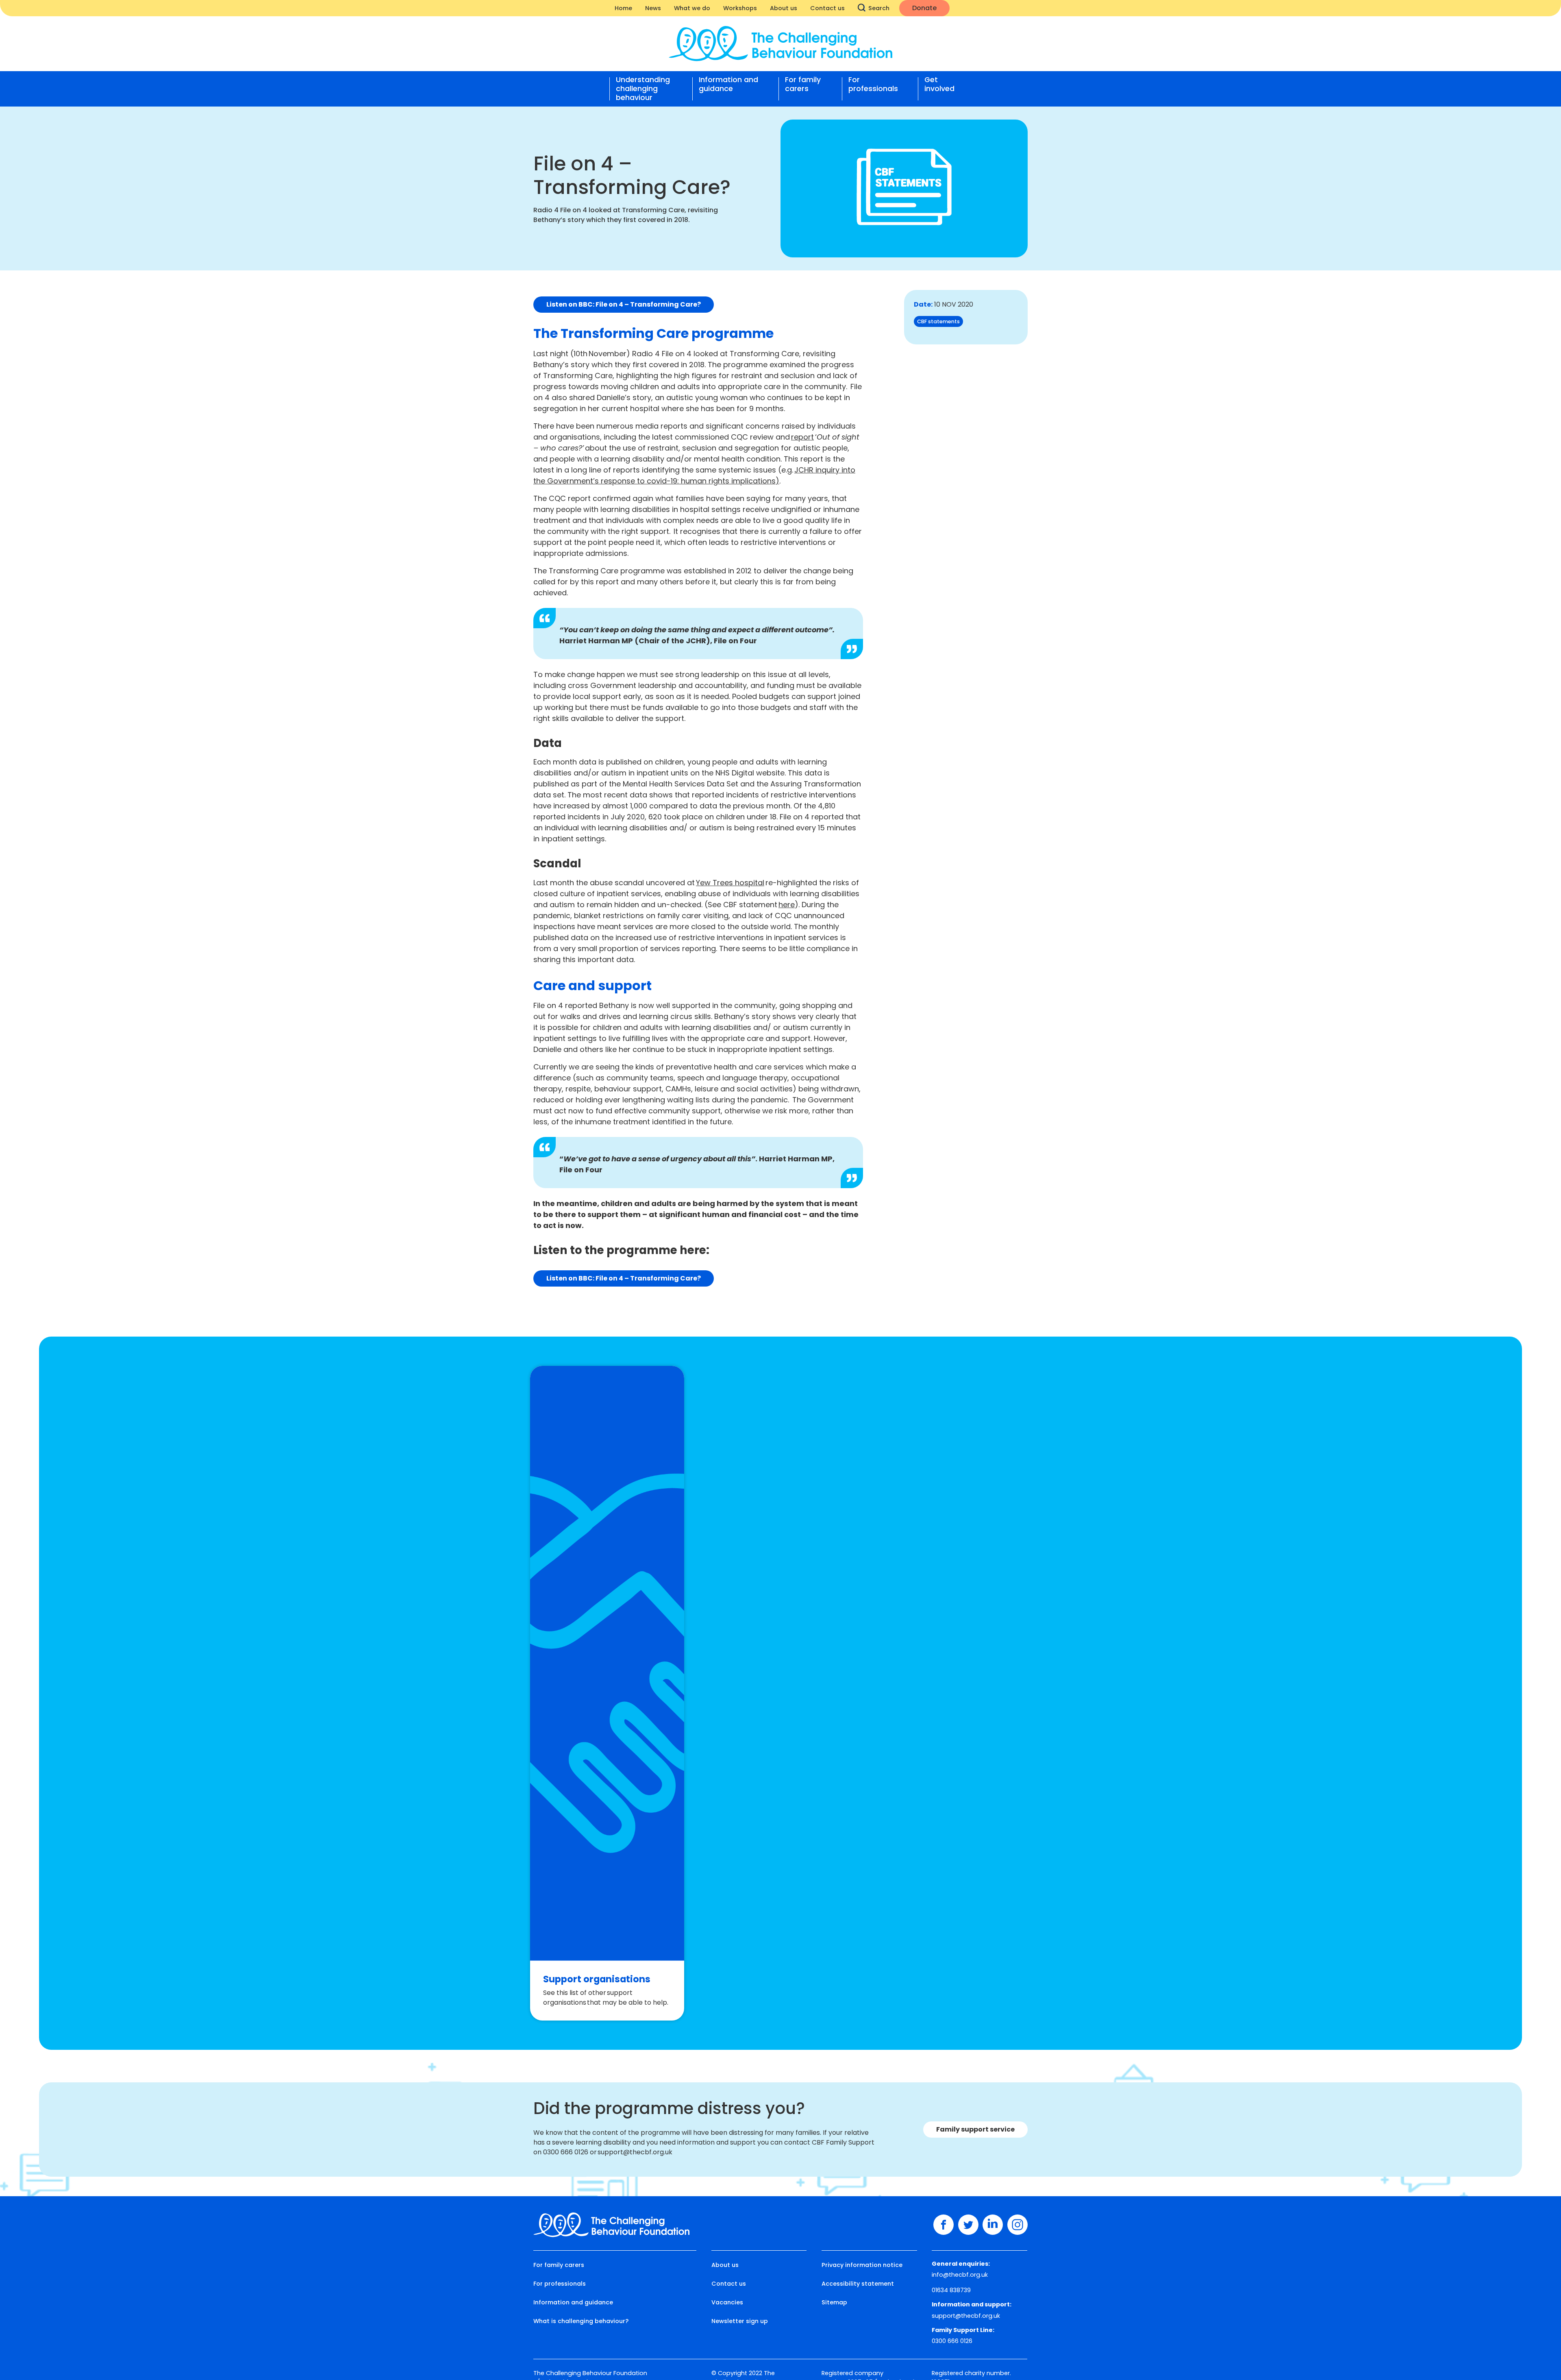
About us (784, 8)
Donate (924, 8)
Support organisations (597, 1979)
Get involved (939, 84)
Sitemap (834, 2302)
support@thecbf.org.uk (966, 2316)
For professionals (873, 84)
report (802, 437)
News (653, 8)
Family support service (975, 2129)
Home (623, 8)
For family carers (803, 84)
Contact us (827, 8)
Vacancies (727, 2302)
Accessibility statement (858, 2284)
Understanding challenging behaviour (643, 89)
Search (879, 8)
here (787, 905)
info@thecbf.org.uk (960, 2275)
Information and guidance (728, 84)
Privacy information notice (862, 2265)
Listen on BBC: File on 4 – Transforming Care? (624, 304)
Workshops (740, 8)
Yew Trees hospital (730, 883)
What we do (692, 8)
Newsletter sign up (740, 2321)
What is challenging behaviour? (581, 2321)
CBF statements (938, 321)
